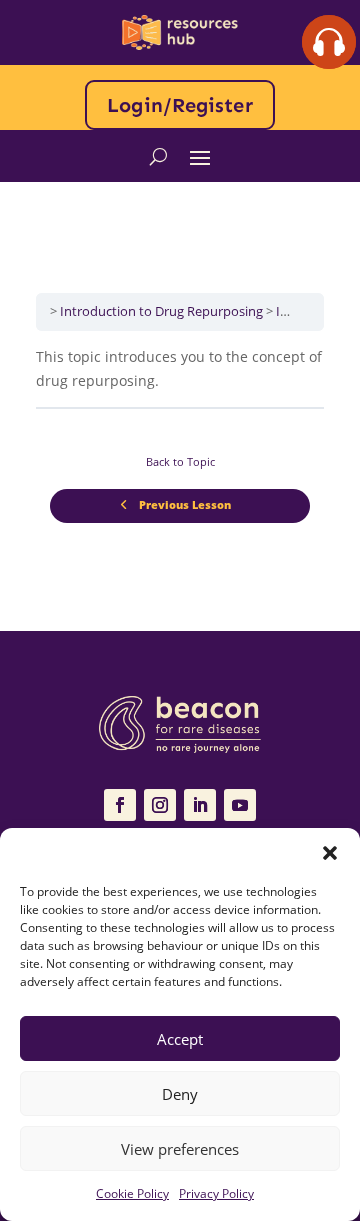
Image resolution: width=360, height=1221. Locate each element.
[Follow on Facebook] (120, 805)
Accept (180, 1039)
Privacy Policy (216, 1193)
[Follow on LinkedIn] (200, 805)
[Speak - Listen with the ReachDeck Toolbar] (329, 42)
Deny (180, 1094)
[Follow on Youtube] (240, 805)
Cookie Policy (132, 1193)
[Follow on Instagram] (160, 805)
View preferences (180, 1149)
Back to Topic (180, 462)
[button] (330, 853)
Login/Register (179, 105)
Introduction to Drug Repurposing (161, 311)
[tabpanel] (180, 369)
